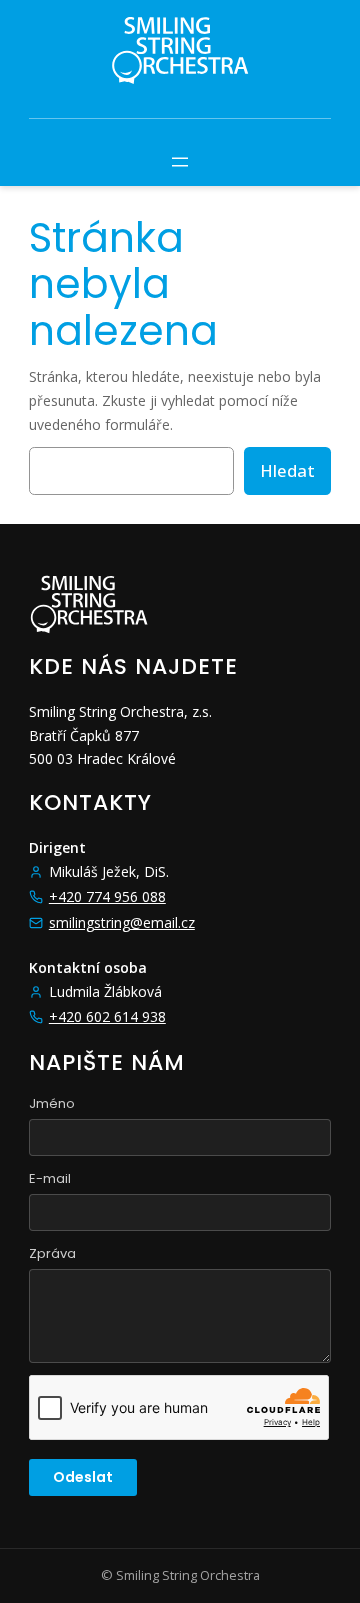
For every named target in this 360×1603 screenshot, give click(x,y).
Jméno (52, 1103)
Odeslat (83, 1477)
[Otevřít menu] (180, 162)
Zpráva (52, 1253)
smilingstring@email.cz (122, 922)
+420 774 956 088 (107, 896)
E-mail (50, 1178)
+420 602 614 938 (107, 1016)
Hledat (287, 470)
